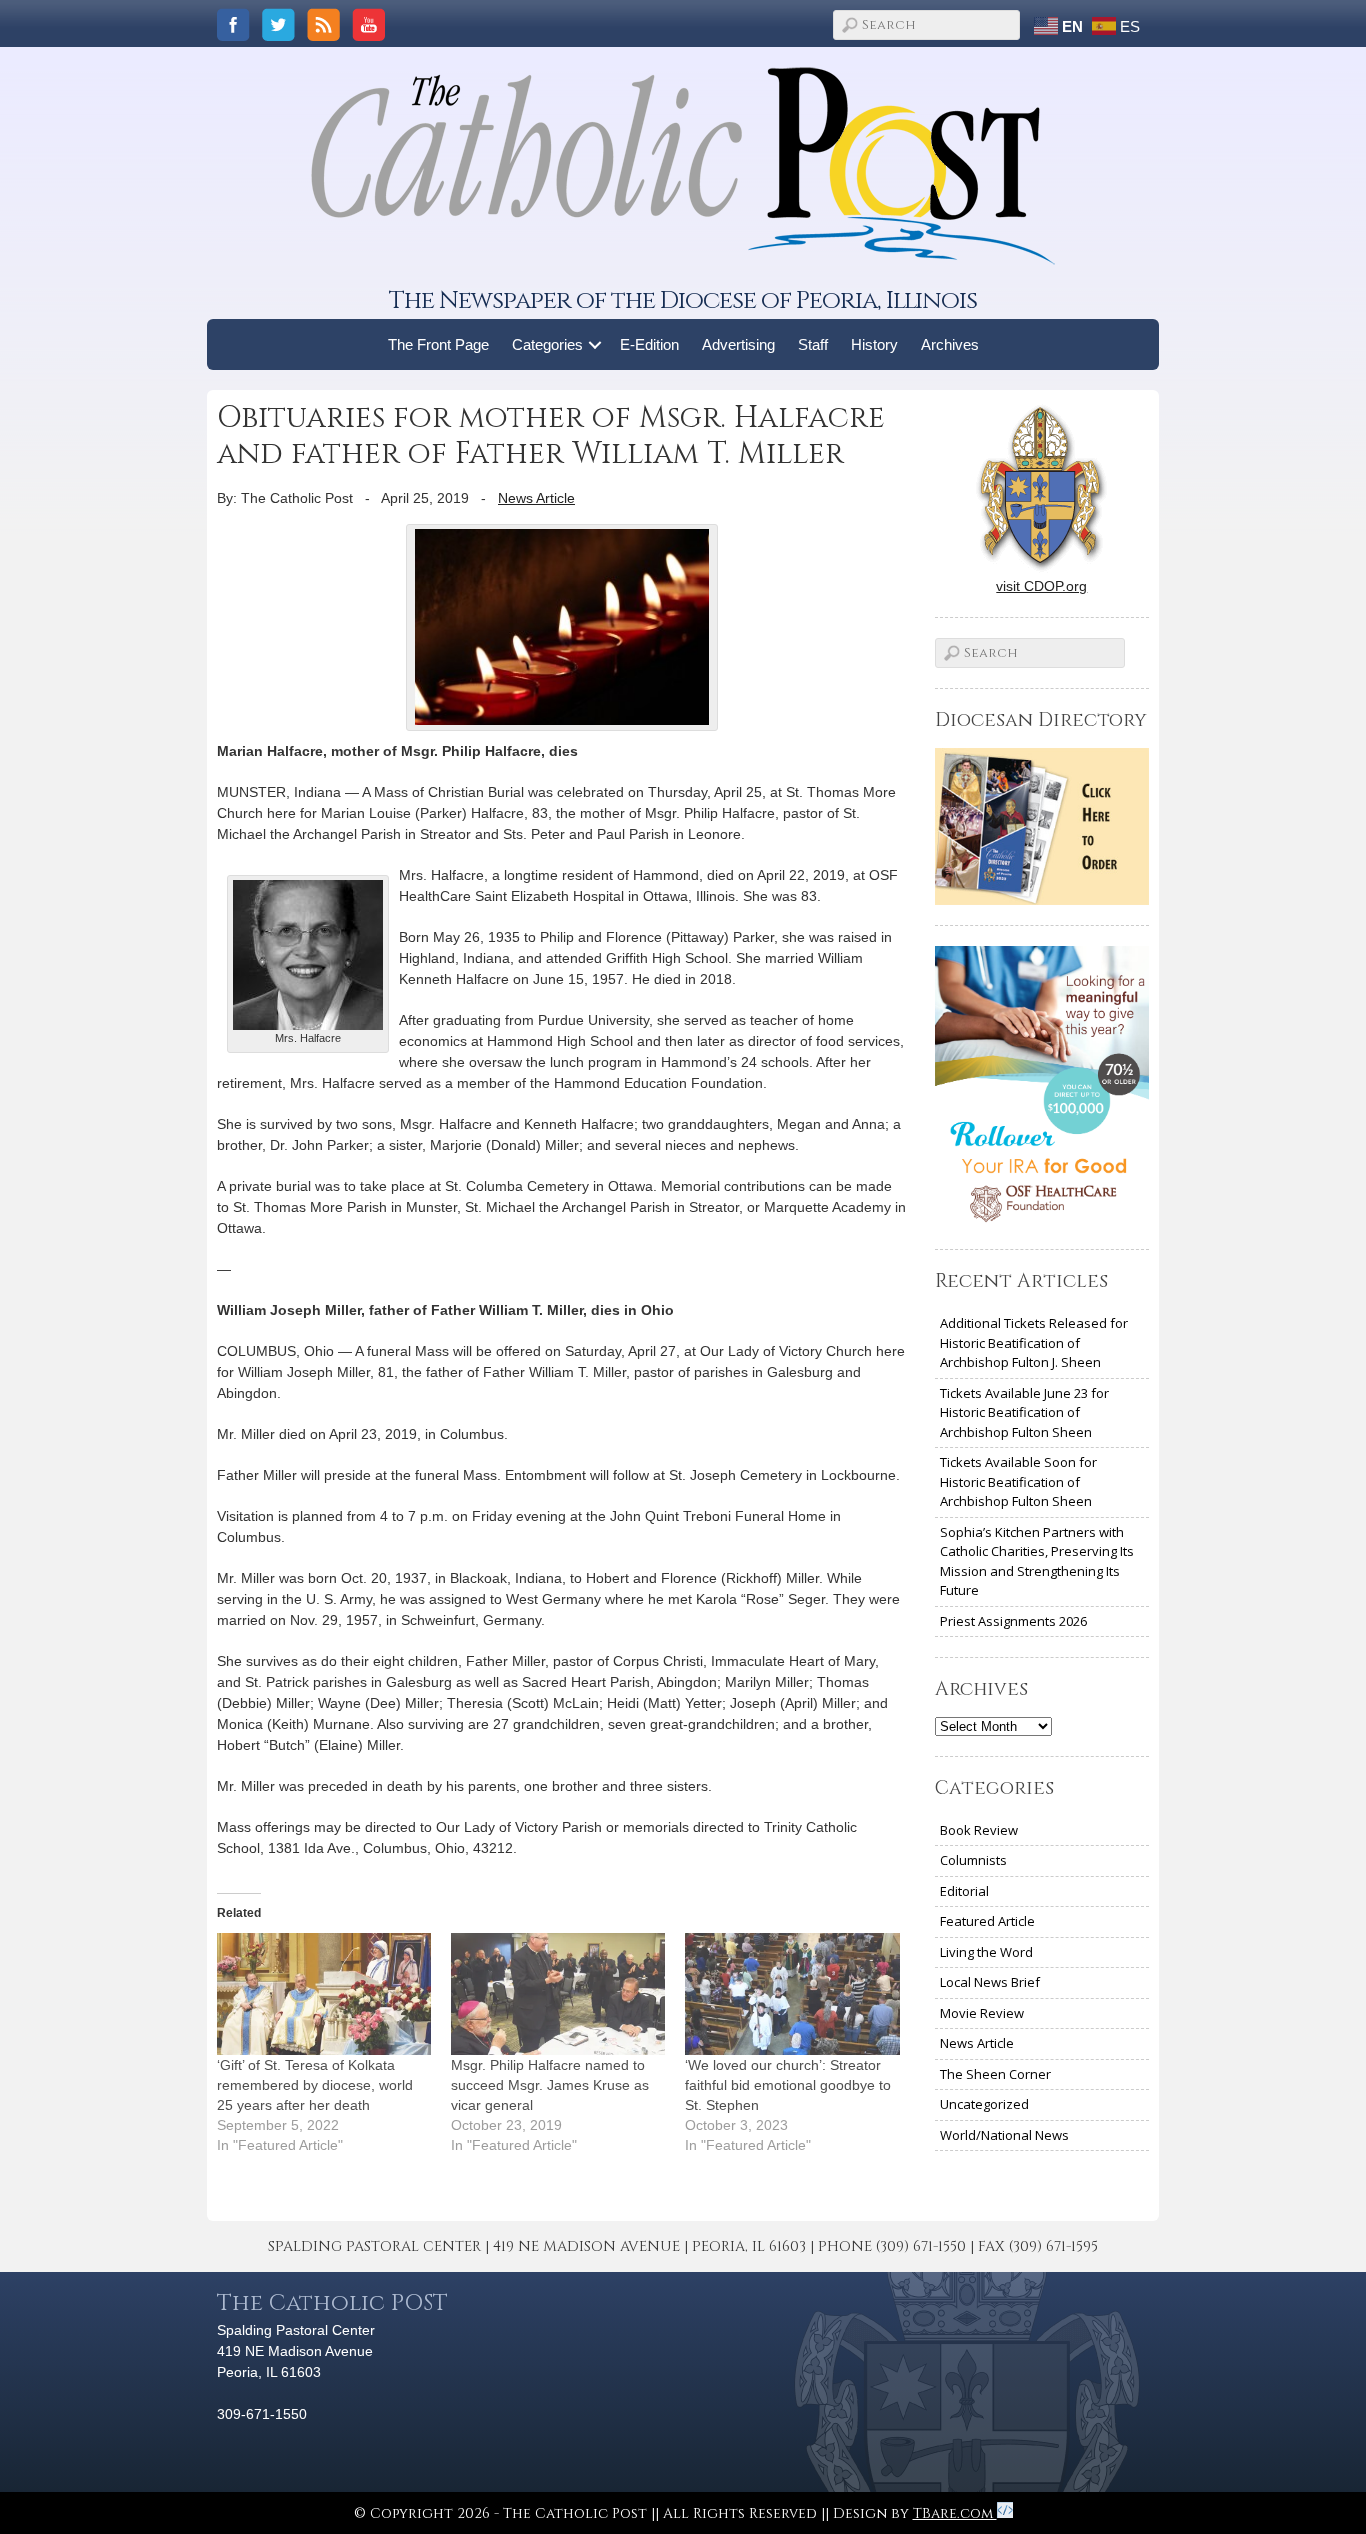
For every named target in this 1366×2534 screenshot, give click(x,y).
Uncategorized (984, 2104)
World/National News (1004, 2135)
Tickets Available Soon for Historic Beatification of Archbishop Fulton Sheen (1018, 1481)
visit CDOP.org (1041, 586)
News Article (536, 498)
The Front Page (438, 344)
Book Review (979, 1830)
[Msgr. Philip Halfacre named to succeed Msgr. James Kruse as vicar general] (558, 1994)
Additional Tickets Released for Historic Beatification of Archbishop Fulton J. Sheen (1034, 1342)
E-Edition (649, 344)
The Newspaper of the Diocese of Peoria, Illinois (683, 300)
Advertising (738, 344)
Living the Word (986, 1952)
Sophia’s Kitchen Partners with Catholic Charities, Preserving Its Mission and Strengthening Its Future (1037, 1561)
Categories (547, 344)
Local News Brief (990, 1982)
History (874, 344)
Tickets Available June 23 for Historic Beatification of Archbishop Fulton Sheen (1024, 1412)
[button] (595, 344)
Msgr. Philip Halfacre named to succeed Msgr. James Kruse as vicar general (550, 2085)
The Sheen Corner (995, 2074)
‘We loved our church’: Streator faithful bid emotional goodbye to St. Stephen (788, 2085)
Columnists (973, 1860)
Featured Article (987, 1921)
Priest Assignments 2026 (1013, 1621)
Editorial (964, 1891)
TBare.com (955, 2513)
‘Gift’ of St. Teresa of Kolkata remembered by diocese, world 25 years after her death (315, 2085)
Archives (950, 344)
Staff (813, 344)
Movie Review (982, 2013)
